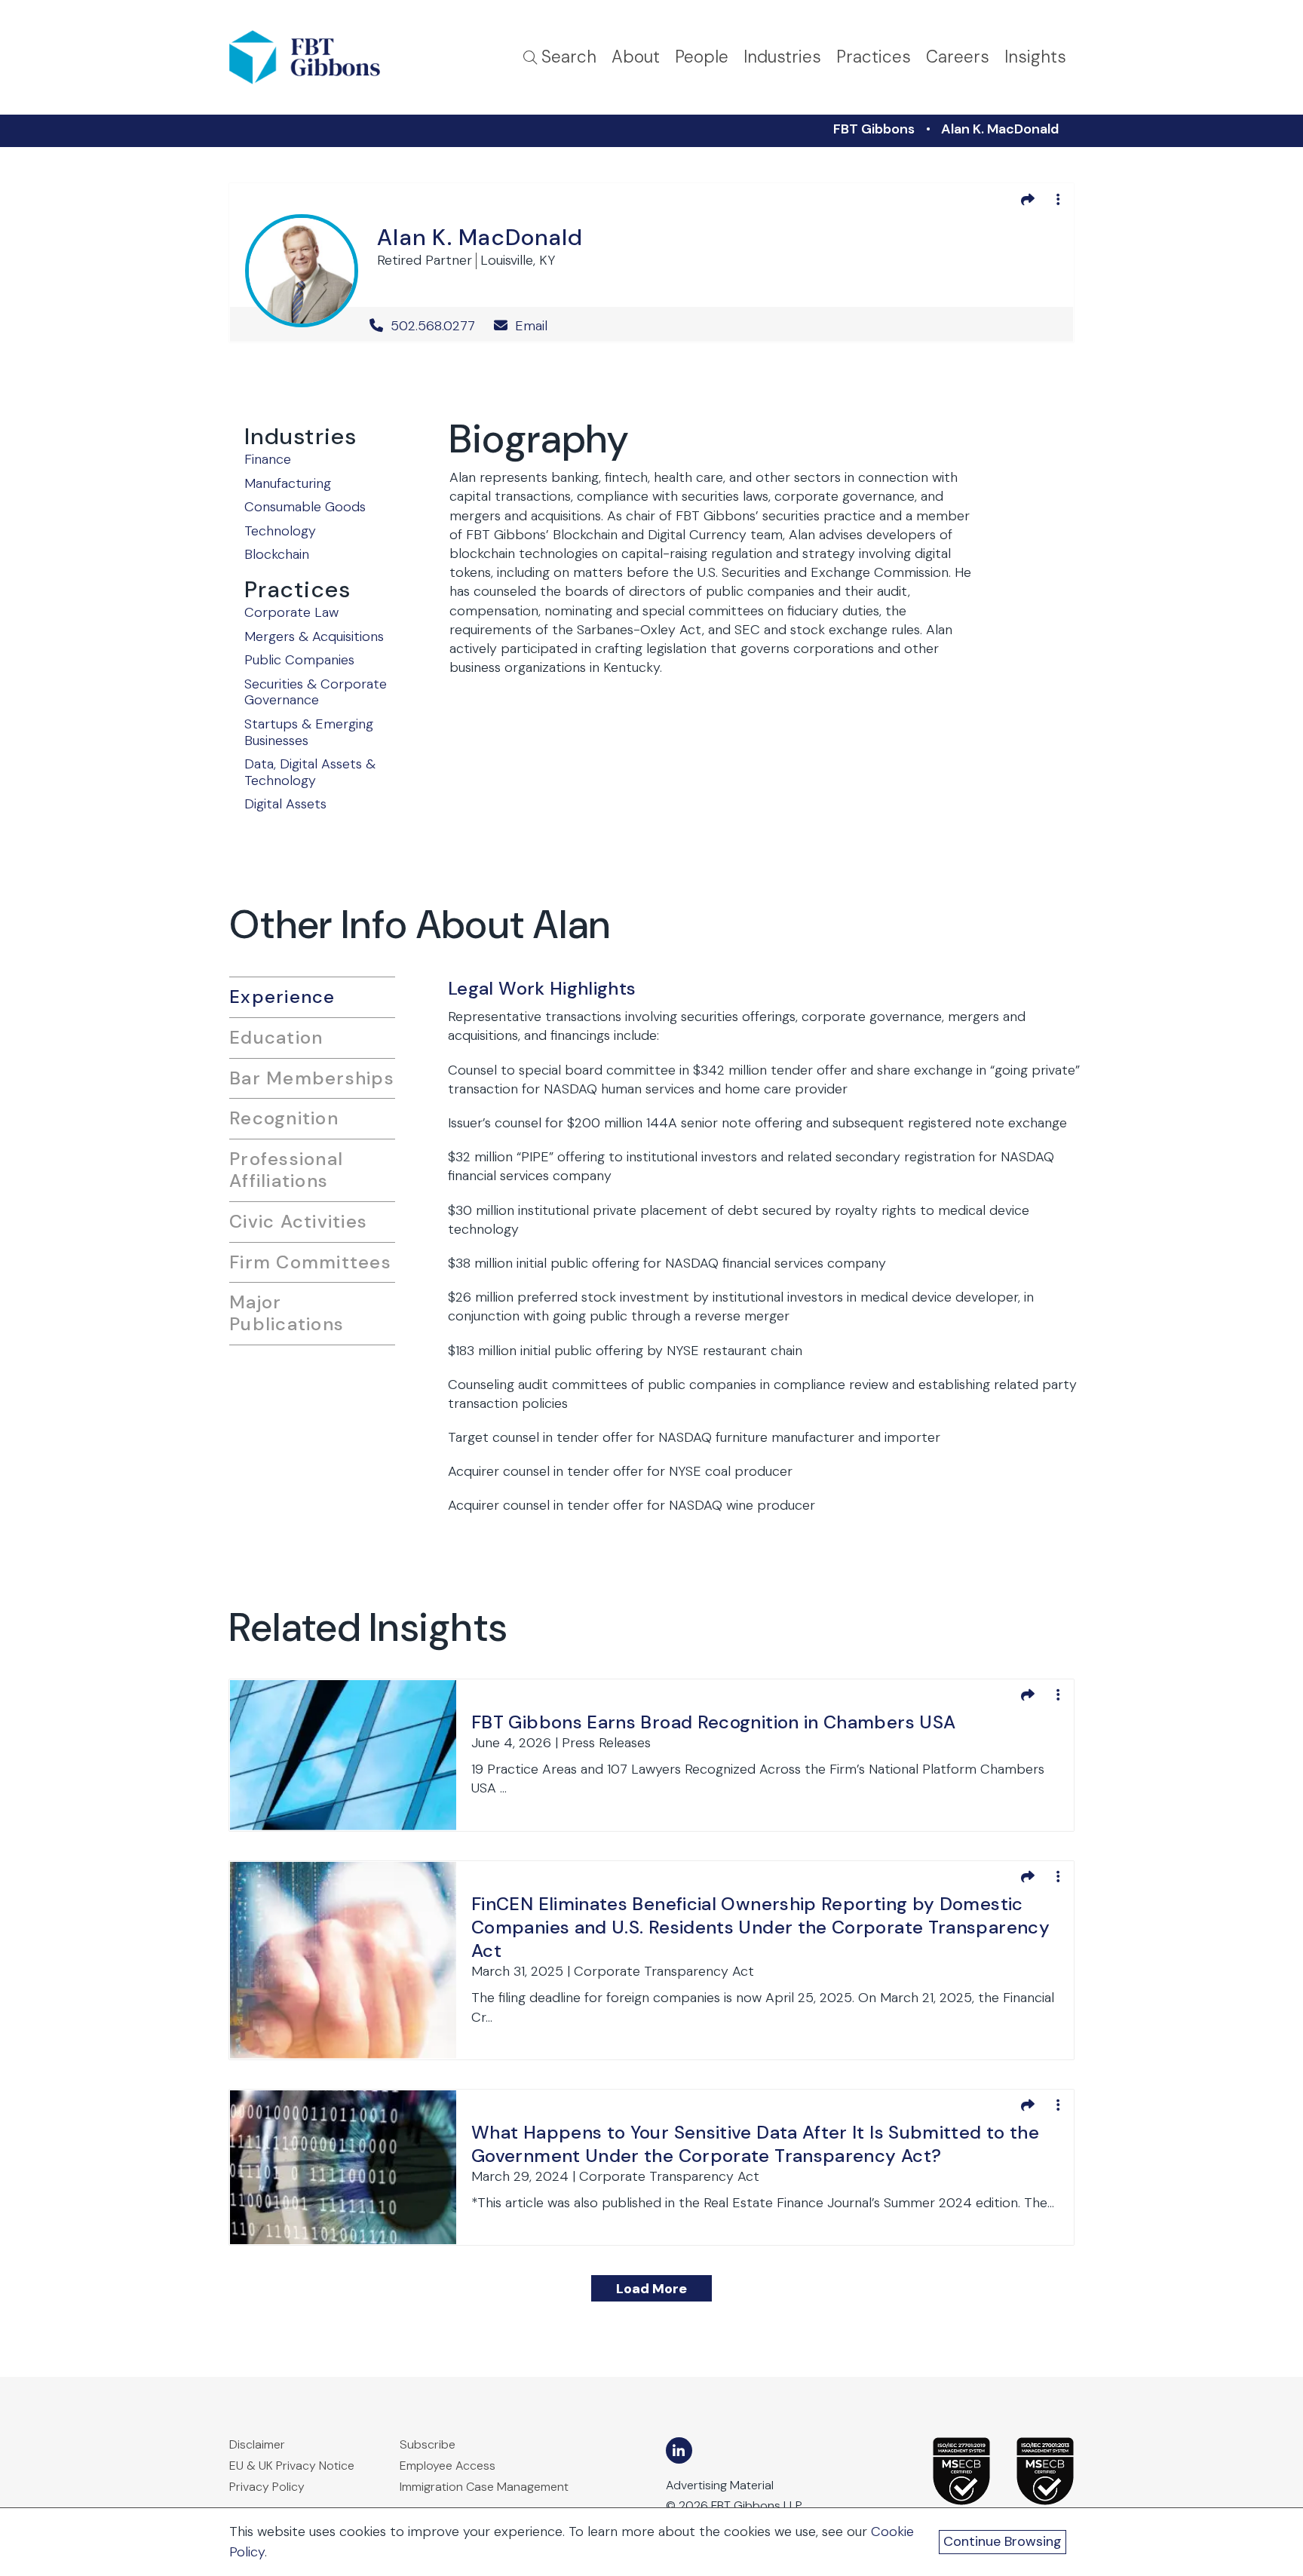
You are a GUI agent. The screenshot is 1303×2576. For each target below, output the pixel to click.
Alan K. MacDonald (1000, 129)
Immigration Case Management (484, 2487)
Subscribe (428, 2444)
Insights (1035, 57)
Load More (651, 2289)
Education (276, 1037)
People (702, 57)
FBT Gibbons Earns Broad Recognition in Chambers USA (713, 1722)
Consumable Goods (305, 507)
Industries (782, 57)
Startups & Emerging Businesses (309, 732)
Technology (280, 531)
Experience (282, 997)
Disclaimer (257, 2444)
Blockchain (277, 554)
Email (529, 326)
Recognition (284, 1118)
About (636, 57)
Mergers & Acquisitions (314, 636)
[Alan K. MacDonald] (302, 268)
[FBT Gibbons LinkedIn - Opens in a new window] (679, 2450)
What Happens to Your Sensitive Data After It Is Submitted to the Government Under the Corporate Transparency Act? (755, 2144)
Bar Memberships (312, 1078)
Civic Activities (298, 1221)
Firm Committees (310, 1262)
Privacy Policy (267, 2487)
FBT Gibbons (874, 129)
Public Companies (299, 660)
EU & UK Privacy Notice (292, 2466)
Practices (874, 57)
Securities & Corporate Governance (316, 692)
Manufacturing (288, 483)
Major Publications (287, 1313)
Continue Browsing (1003, 2541)
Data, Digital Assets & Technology (310, 772)
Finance (268, 459)
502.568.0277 (433, 326)
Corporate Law (291, 612)
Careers (958, 57)
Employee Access (448, 2466)
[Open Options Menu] (1058, 199)
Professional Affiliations (286, 1170)
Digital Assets (285, 804)
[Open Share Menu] (1028, 199)
